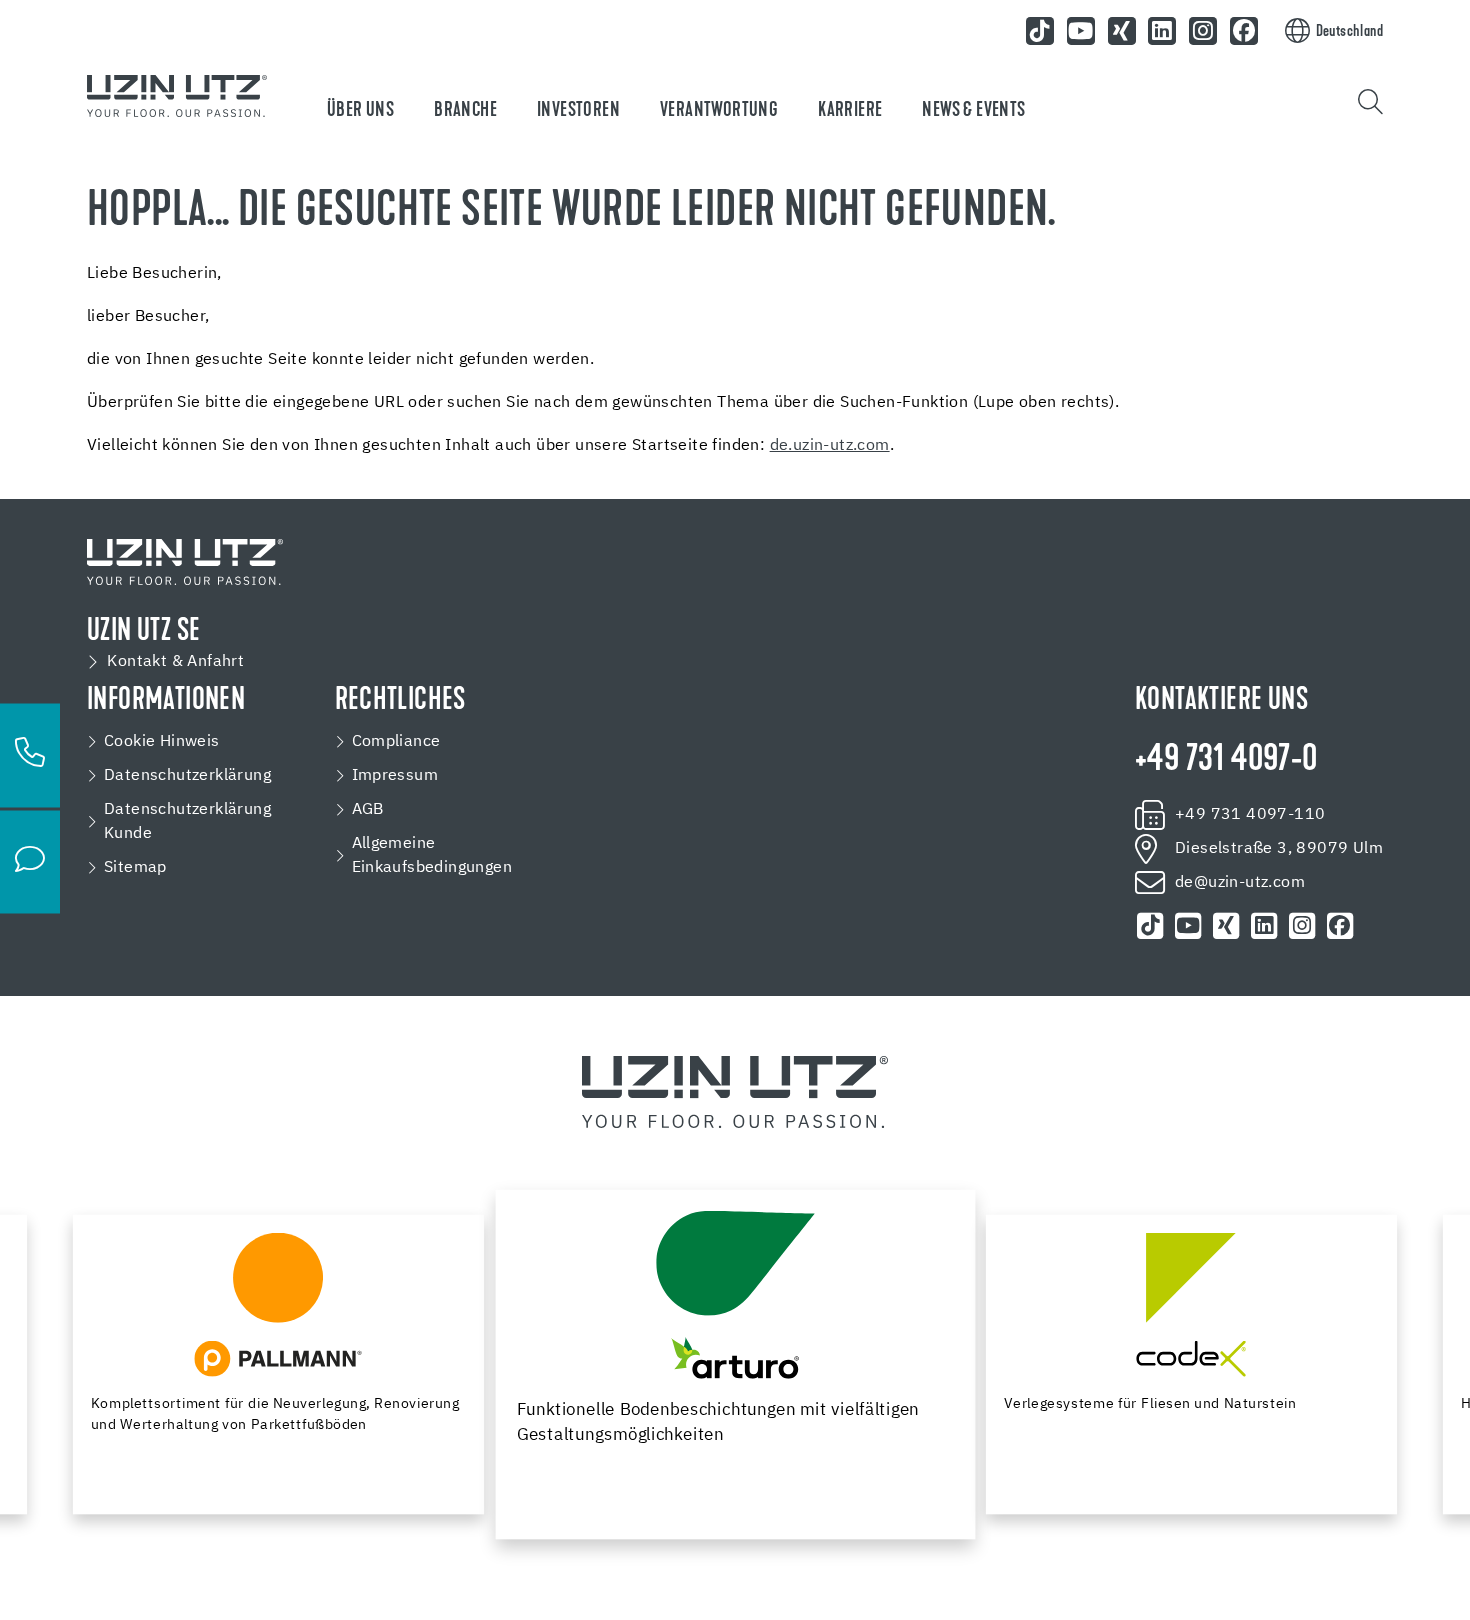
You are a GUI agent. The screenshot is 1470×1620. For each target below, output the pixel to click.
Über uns (360, 111)
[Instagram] (1203, 31)
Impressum (395, 776)
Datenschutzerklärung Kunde (187, 822)
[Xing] (1122, 31)
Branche (465, 111)
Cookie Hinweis (162, 742)
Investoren (578, 111)
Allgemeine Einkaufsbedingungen (432, 856)
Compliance (396, 742)
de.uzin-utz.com (830, 446)
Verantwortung (719, 111)
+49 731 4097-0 (1226, 761)
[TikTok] (1040, 31)
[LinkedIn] (1163, 31)
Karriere (850, 111)
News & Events (973, 111)
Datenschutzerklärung (187, 776)
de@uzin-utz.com (1240, 883)
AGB (368, 810)
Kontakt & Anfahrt (175, 662)
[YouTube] (1081, 31)
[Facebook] (1244, 31)
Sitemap (135, 868)
